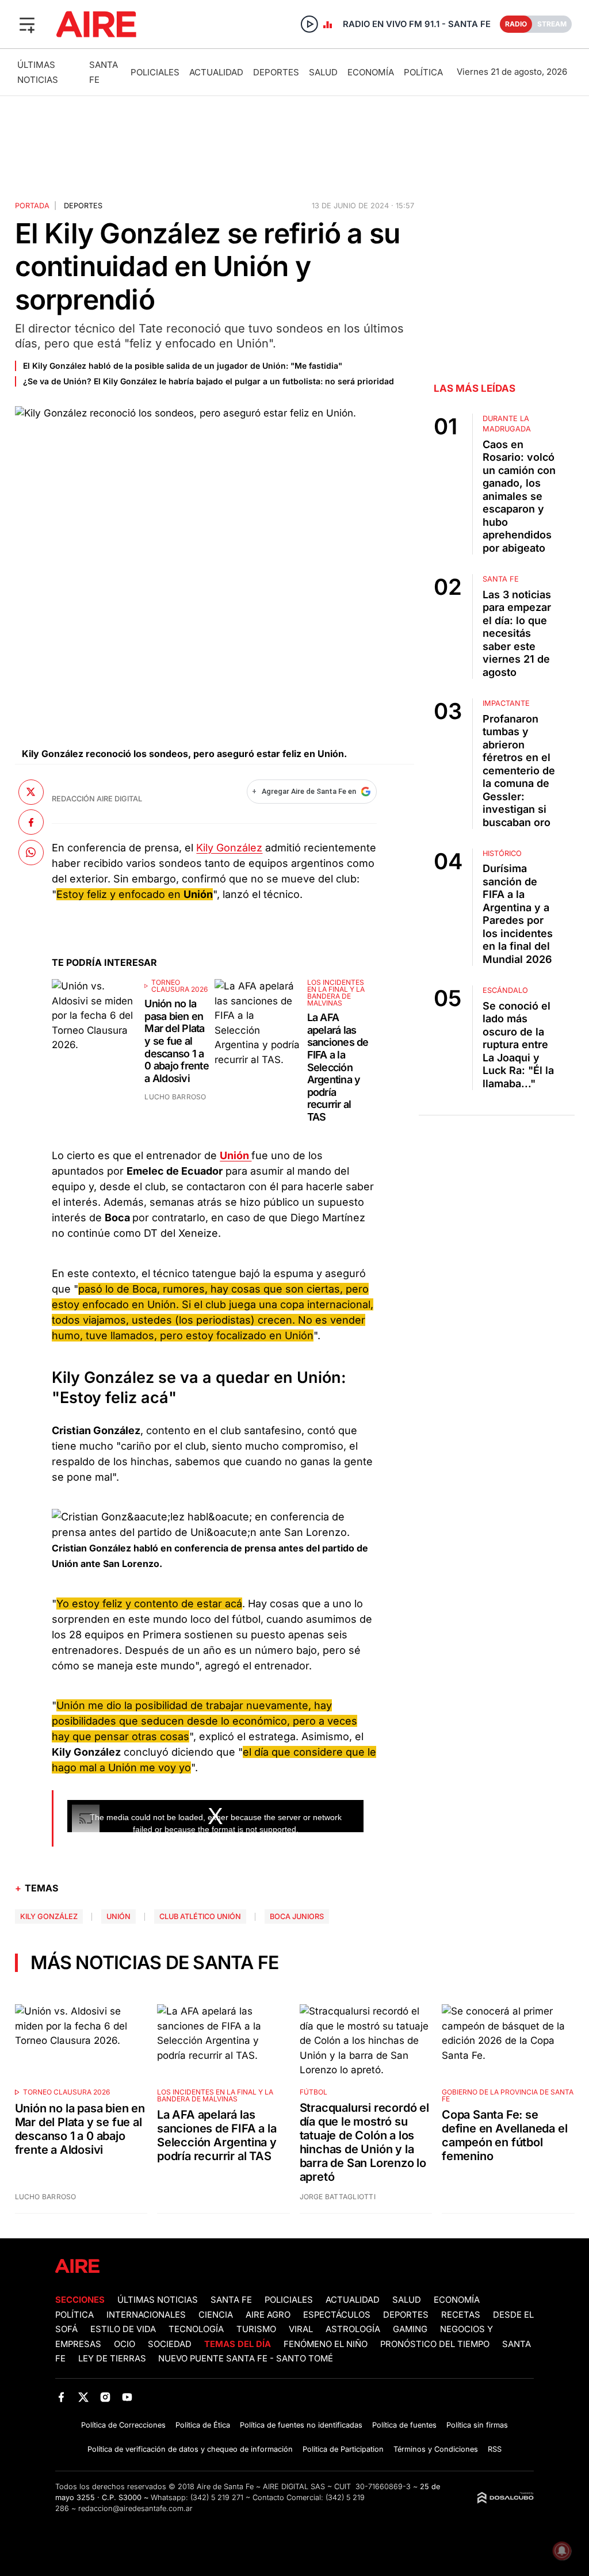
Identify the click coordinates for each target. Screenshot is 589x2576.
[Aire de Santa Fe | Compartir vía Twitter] (31, 792)
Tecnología (196, 2329)
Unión (118, 1916)
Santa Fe (231, 2300)
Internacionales (146, 2315)
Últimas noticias (158, 2300)
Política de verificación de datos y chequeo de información (190, 2449)
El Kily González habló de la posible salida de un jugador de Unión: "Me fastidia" (183, 366)
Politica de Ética (203, 2425)
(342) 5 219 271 (217, 2497)
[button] (27, 24)
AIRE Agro (268, 2315)
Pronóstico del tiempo (435, 2344)
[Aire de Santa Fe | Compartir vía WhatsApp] (31, 853)
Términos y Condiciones (436, 2449)
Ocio (125, 2344)
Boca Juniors (297, 1916)
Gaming (410, 2329)
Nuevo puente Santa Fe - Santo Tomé (246, 2359)
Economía (371, 72)
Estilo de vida (123, 2329)
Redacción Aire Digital (97, 799)
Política (423, 72)
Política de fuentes (404, 2425)
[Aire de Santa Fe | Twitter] (83, 2397)
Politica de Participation (343, 2449)
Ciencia (216, 2315)
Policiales (155, 72)
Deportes (276, 72)
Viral (301, 2329)
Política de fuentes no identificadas (301, 2425)
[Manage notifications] (562, 2551)
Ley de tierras (113, 2359)
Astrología (353, 2329)
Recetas (461, 2315)
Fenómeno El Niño (326, 2344)
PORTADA (32, 206)
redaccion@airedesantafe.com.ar (135, 2508)
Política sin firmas (477, 2425)
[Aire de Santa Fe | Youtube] (127, 2397)
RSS (495, 2449)
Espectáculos (337, 2315)
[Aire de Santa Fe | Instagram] (106, 2397)
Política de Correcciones (123, 2425)
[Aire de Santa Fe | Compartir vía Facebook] (31, 822)
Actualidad (216, 72)
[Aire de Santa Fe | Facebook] (61, 2397)
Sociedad (170, 2344)
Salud (323, 72)
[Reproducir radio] (309, 24)
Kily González (229, 848)
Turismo (256, 2329)
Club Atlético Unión (200, 1916)
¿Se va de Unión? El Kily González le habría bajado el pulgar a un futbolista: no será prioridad (209, 381)
